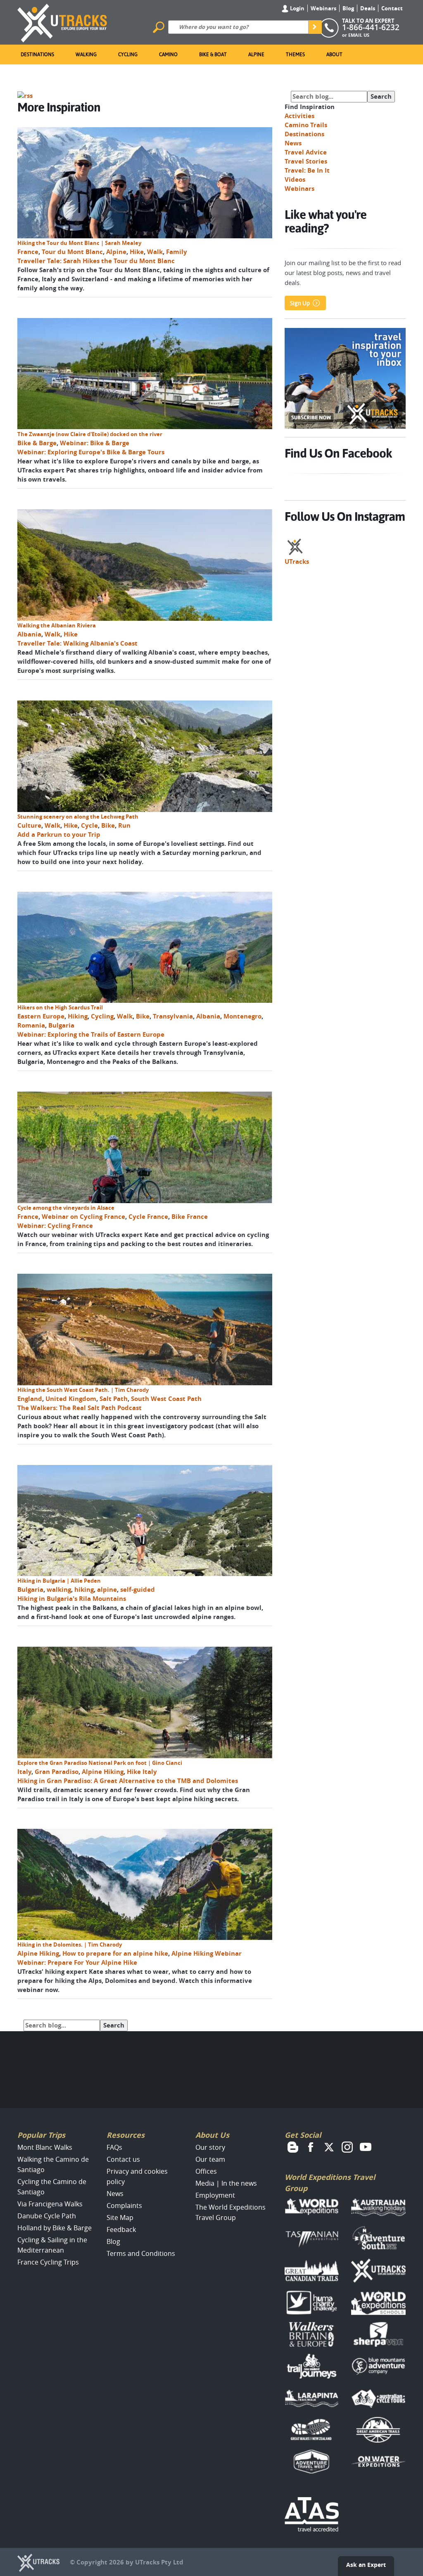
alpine (107, 1590)
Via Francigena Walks (50, 2204)
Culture (29, 825)
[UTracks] (62, 21)
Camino (168, 55)
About (334, 55)
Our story (210, 2147)
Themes (295, 55)
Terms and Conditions (141, 2253)
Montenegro (242, 1016)
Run (124, 825)
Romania (31, 1025)
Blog (348, 8)
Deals (368, 8)
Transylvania (173, 1016)
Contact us (123, 2159)
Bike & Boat (213, 55)
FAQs (114, 2147)
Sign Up (300, 303)
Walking (86, 55)
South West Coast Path (166, 1399)
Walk (155, 252)
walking (59, 1590)
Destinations (37, 55)
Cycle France (148, 1217)
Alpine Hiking (103, 1772)
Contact (392, 8)
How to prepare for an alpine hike (115, 1953)
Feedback (121, 2229)
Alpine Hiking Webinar (207, 1953)
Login (297, 8)
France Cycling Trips (48, 2262)
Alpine (256, 55)
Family (177, 252)
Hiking (78, 1016)
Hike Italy (142, 1772)
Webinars (323, 8)
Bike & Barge (37, 443)
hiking (84, 1590)
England (30, 1399)
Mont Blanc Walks (45, 2147)
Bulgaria (61, 1025)
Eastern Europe (41, 1016)
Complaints (124, 2206)
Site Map (120, 2217)
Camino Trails (306, 125)
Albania (29, 634)
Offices (206, 2171)
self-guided (138, 1590)
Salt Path (114, 1399)
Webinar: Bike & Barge (95, 443)
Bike (108, 825)
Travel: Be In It (307, 170)
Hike (137, 252)
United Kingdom (71, 1399)
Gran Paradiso (57, 1772)
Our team (210, 2159)
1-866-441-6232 (371, 27)
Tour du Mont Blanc (72, 252)
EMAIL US (359, 35)
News (293, 143)
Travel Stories (306, 161)
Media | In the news (226, 2183)
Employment (215, 2195)
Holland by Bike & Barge (55, 2228)
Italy (24, 1772)
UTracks (297, 561)
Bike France (190, 1217)
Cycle (89, 825)
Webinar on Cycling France (83, 1217)
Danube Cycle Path (47, 2216)
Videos (295, 179)
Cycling (128, 55)
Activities (299, 116)
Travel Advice (306, 152)
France (28, 252)
